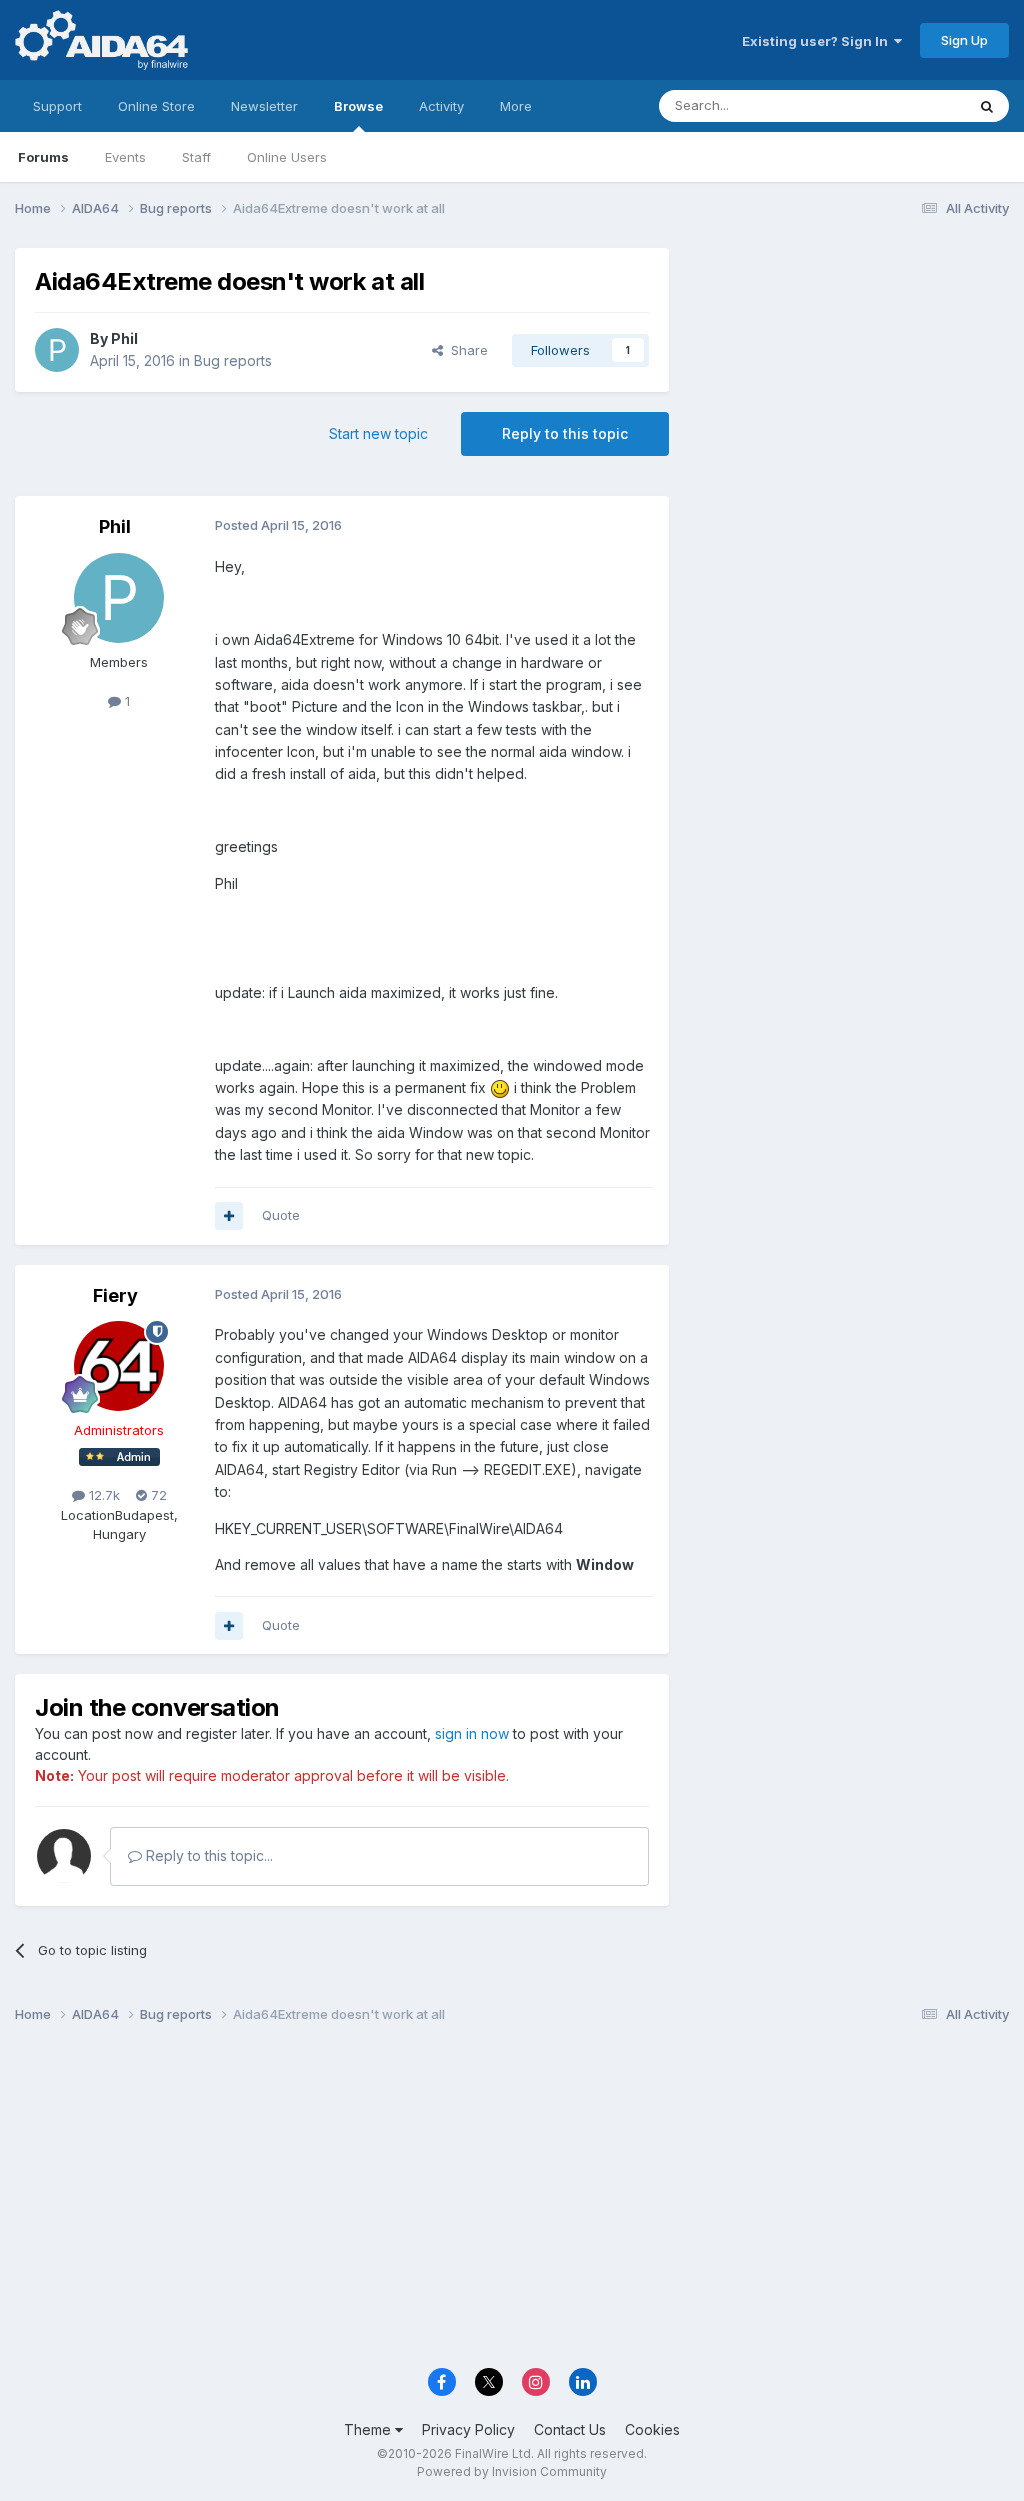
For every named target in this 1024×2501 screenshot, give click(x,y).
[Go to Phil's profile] (57, 350)
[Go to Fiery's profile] (119, 1366)
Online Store (156, 106)
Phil (124, 338)
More (516, 106)
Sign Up (964, 40)
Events (125, 157)
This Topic (906, 105)
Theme (369, 2429)
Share (465, 350)
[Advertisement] (849, 381)
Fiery (115, 1295)
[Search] (987, 106)
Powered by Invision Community (512, 2471)
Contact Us (570, 2429)
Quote (281, 1215)
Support (57, 106)
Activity (441, 106)
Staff (196, 157)
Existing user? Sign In (818, 41)
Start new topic (378, 433)
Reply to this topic (565, 433)
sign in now (472, 1733)
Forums (43, 157)
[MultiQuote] (229, 1216)
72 (157, 1495)
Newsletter (264, 106)
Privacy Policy (468, 2429)
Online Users (287, 157)
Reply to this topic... (207, 1855)
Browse (358, 106)
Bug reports (233, 360)
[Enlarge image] (500, 1087)
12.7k (102, 1495)
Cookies (652, 2429)
